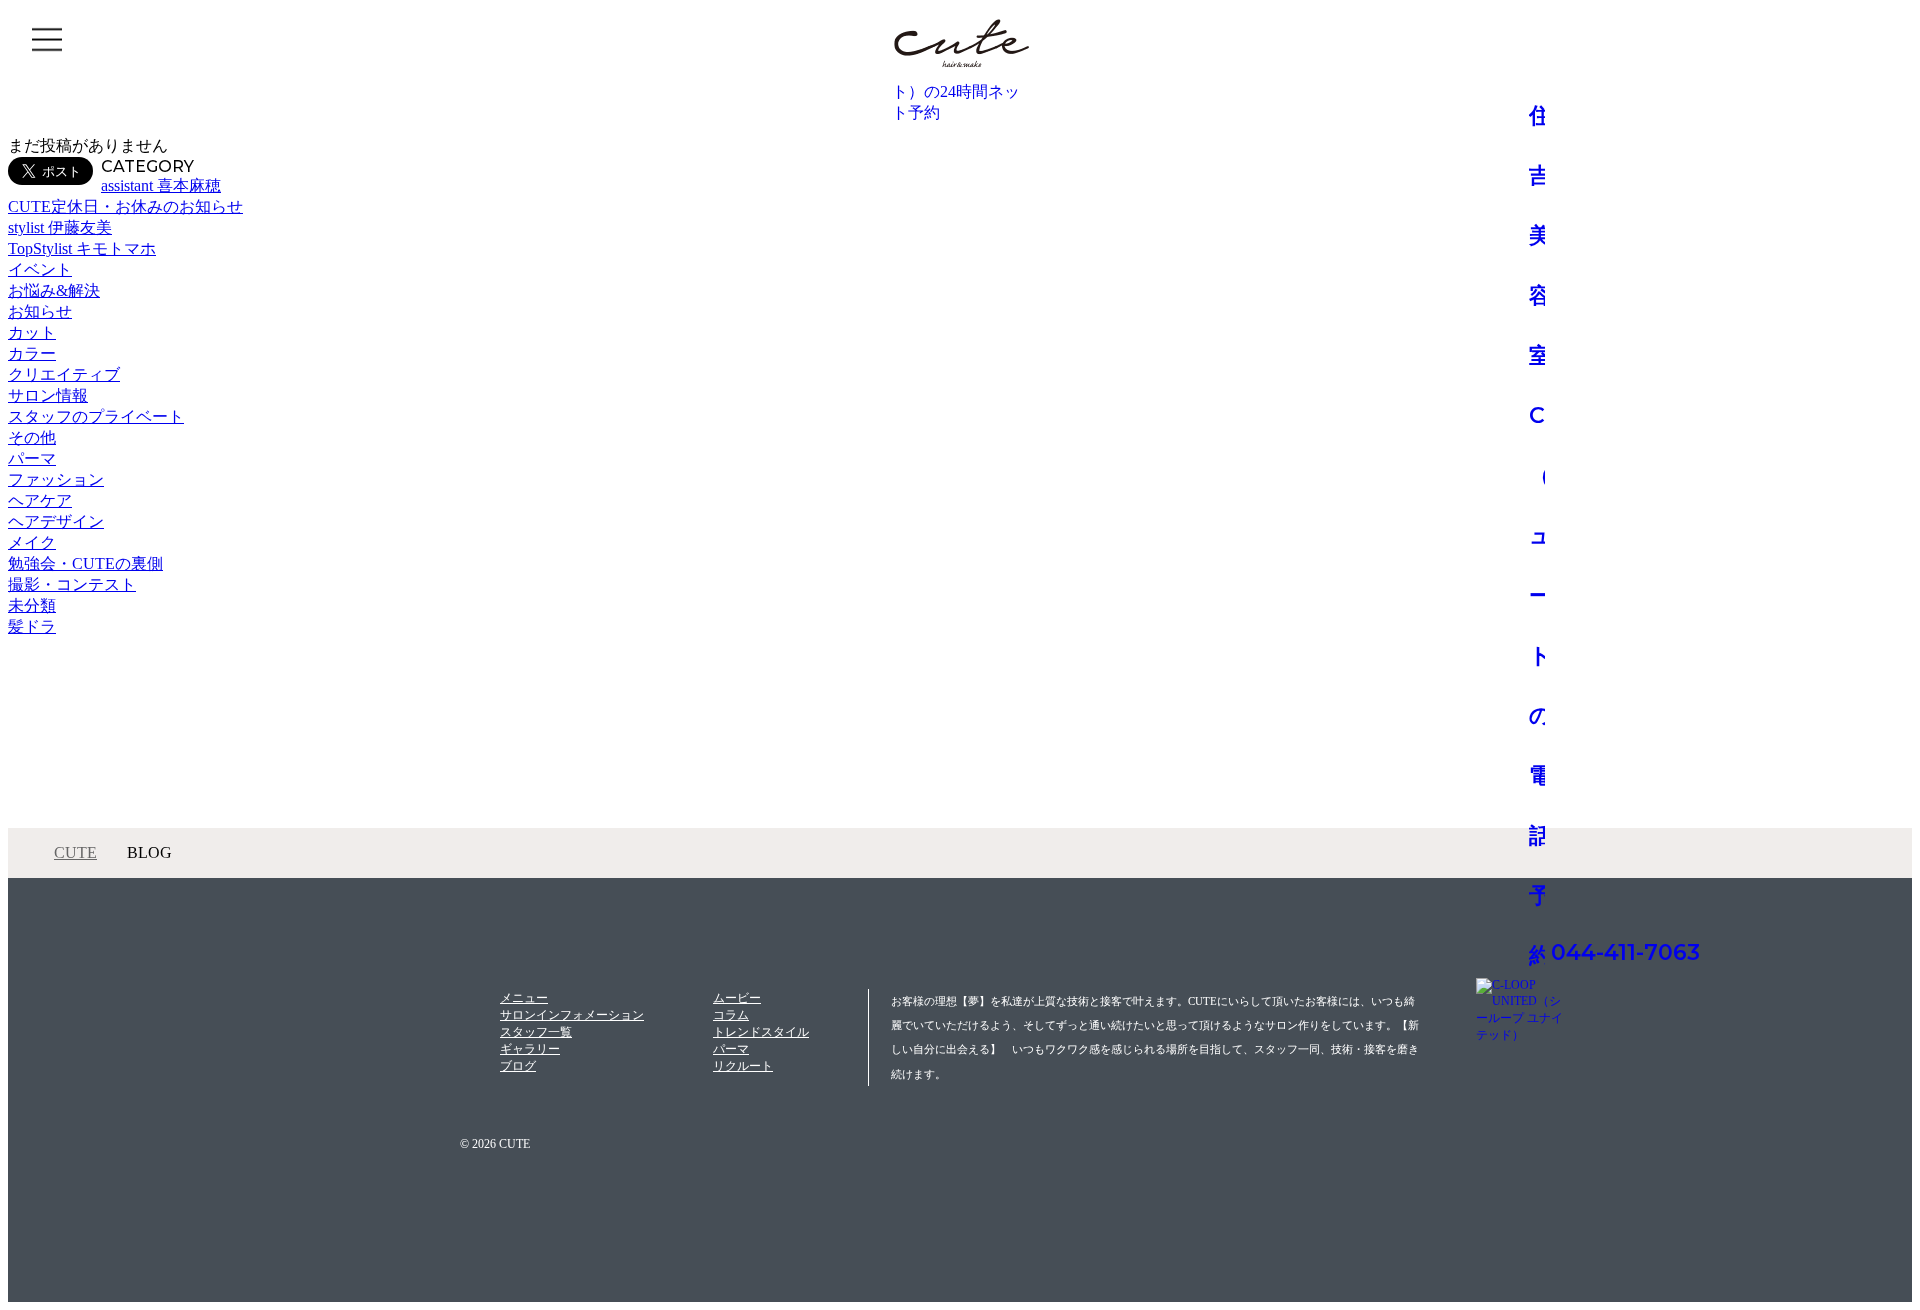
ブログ (518, 1066)
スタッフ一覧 (536, 1032)
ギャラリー (530, 1049)
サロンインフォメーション (572, 1015)
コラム (731, 1015)
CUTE (75, 852)
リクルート (743, 1066)
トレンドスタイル (761, 1032)
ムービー (737, 998)
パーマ (731, 1049)
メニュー (524, 998)
